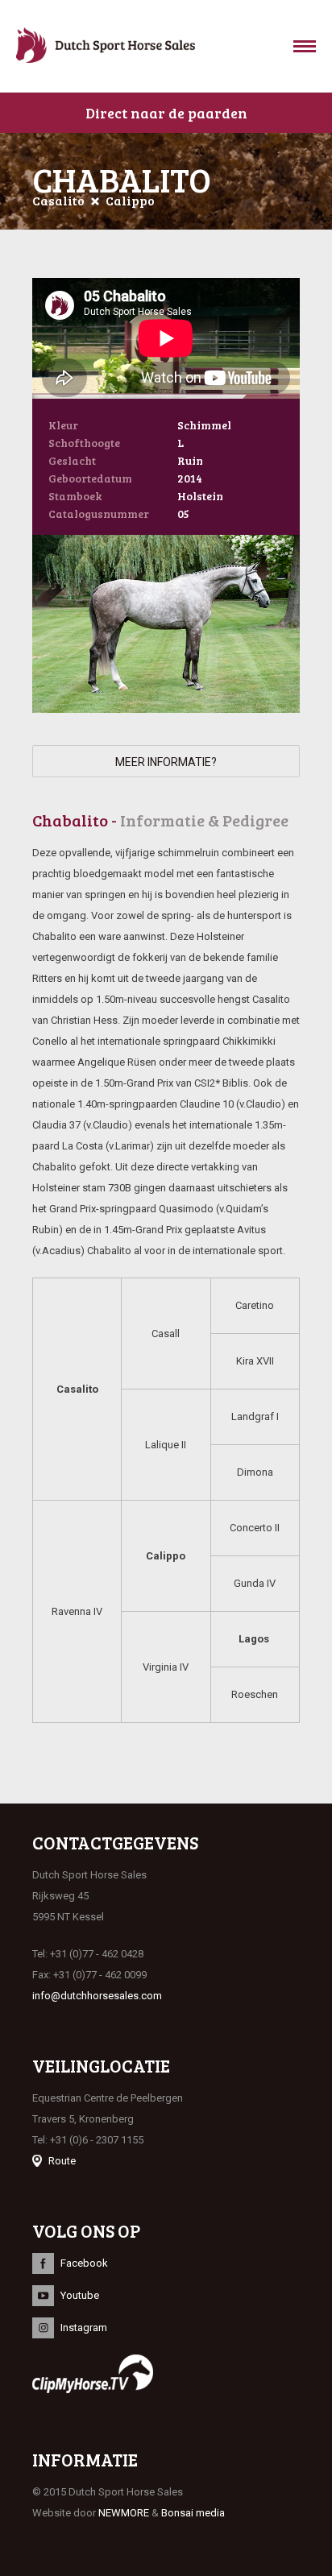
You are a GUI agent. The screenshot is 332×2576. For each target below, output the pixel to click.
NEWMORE (124, 2513)
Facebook (84, 2263)
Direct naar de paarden (166, 113)
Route (62, 2161)
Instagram (84, 2328)
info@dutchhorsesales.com (97, 1996)
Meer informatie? (166, 762)
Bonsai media (193, 2513)
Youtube (80, 2295)
